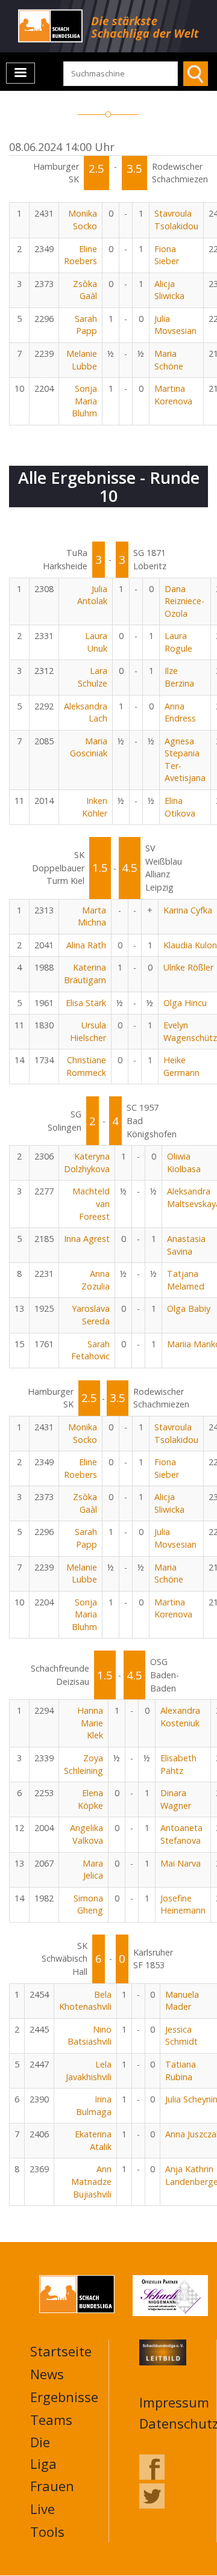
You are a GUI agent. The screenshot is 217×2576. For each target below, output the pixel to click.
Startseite (61, 2351)
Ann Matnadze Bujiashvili (91, 2181)
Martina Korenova (173, 395)
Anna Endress (180, 712)
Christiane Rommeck (86, 1066)
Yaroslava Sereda (91, 1315)
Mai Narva (181, 1863)
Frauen (52, 2486)
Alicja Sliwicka (169, 290)
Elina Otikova (180, 807)
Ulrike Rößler (188, 967)
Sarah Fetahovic (90, 1350)
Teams (51, 2420)
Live (42, 2509)
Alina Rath (86, 945)
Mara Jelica (93, 1870)
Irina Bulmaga (94, 2105)
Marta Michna (92, 916)
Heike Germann (181, 1066)
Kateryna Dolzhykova (87, 1163)
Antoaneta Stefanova (181, 1834)
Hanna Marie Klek (90, 1723)
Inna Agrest (87, 1239)
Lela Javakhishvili (89, 2071)
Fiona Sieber (167, 255)
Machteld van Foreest (91, 1203)
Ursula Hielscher (88, 1031)
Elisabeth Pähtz (178, 1764)
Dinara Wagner (176, 1799)
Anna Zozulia (96, 1280)
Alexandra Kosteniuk (180, 1717)
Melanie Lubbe (82, 360)
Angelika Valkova (86, 1834)
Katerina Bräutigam (85, 974)
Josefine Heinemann (183, 1904)
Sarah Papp (86, 325)
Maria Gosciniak (89, 747)
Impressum (174, 2402)
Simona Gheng (88, 1904)
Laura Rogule (178, 642)
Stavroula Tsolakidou (176, 220)
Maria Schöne (169, 360)
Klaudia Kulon (190, 945)
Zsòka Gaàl (85, 290)
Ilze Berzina (179, 677)
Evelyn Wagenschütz (190, 1031)
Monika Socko (83, 220)
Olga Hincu (185, 1003)
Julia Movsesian (175, 325)
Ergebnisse (64, 2397)
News (47, 2374)
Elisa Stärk (86, 1003)
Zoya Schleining (83, 1764)
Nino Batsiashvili (90, 2036)
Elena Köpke (90, 1799)
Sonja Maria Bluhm (84, 401)
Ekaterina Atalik (93, 2140)
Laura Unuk (96, 642)
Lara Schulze (93, 677)
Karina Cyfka (188, 910)
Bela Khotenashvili (85, 2001)
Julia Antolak (92, 595)
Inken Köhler (95, 807)
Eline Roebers (80, 255)
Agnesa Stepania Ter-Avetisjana (185, 760)
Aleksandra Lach (86, 712)
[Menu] (20, 73)
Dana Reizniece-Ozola (184, 601)
